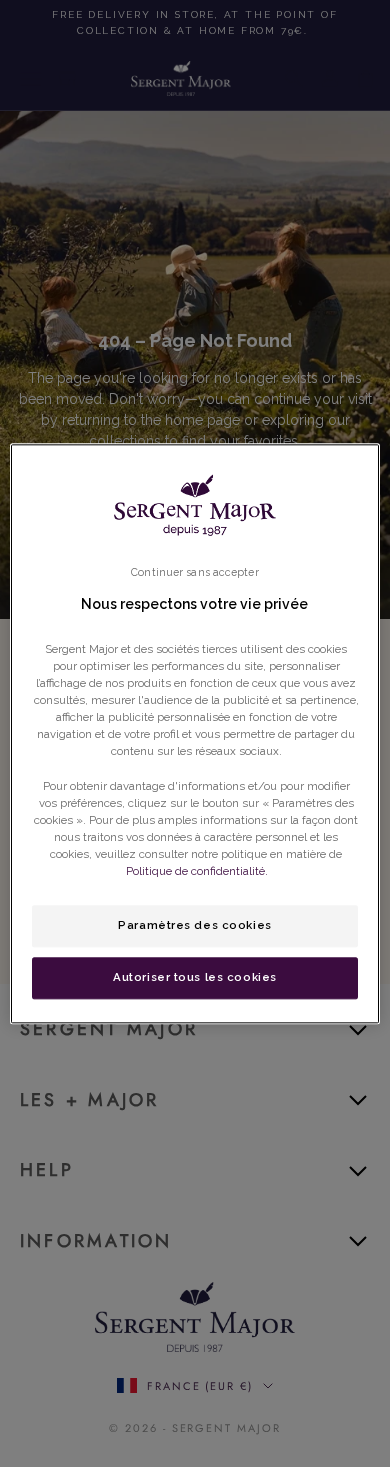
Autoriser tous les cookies (195, 977)
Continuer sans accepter (194, 572)
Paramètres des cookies (195, 925)
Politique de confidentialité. (197, 871)
